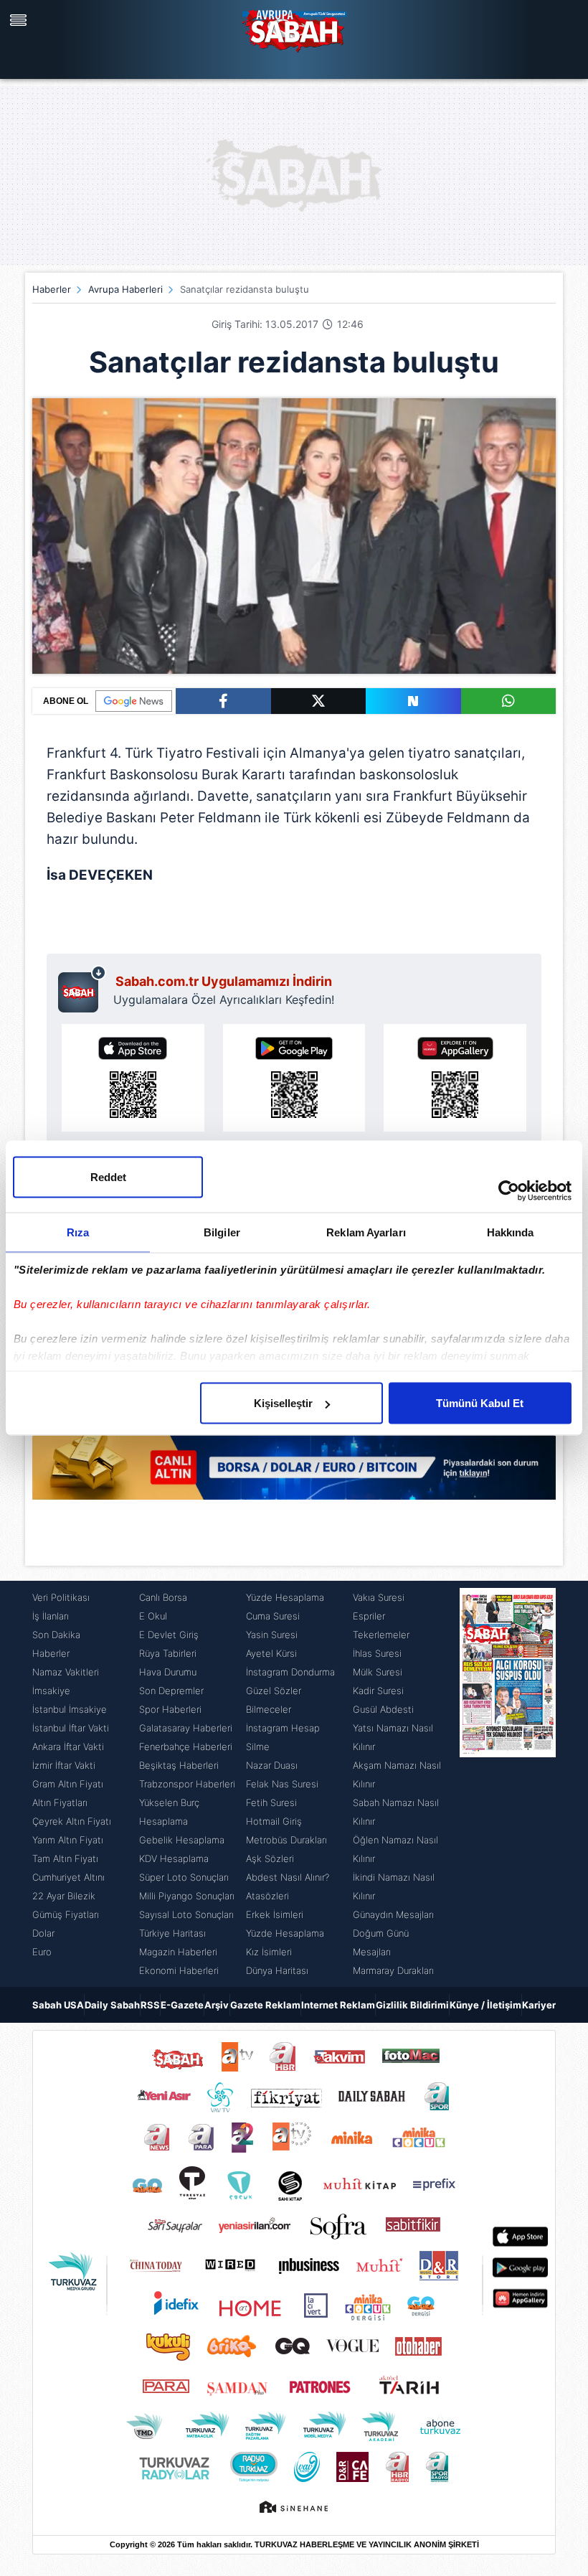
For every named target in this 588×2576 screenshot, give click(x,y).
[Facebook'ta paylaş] (223, 701)
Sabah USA (58, 2005)
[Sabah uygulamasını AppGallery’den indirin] (455, 1078)
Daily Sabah (112, 2005)
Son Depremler (171, 1691)
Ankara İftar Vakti (68, 1747)
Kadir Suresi (378, 1691)
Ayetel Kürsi (271, 1653)
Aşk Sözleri (270, 1858)
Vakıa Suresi (379, 1597)
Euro (42, 1952)
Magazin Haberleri (178, 1952)
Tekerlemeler (381, 1635)
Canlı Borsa (163, 1597)
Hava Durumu (168, 1672)
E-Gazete (182, 2005)
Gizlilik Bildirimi (412, 2005)
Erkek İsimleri (275, 1914)
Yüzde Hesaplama (285, 1597)
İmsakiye (51, 1691)
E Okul (153, 1616)
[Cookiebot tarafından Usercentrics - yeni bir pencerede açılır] (509, 1191)
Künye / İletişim (485, 2005)
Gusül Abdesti (383, 1709)
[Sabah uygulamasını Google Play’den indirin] (294, 1078)
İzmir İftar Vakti (64, 1765)
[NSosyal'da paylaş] (413, 701)
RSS (150, 2005)
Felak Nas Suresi (282, 1784)
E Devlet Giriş (169, 1635)
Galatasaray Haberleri (186, 1728)
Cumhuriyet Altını (68, 1877)
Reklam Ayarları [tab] (366, 1232)
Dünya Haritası (277, 1970)
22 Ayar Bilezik (64, 1896)
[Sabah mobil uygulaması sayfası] (82, 989)
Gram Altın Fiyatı (68, 1784)
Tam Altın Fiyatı (65, 1858)
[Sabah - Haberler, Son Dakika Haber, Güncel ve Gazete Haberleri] (294, 29)
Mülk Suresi (378, 1672)
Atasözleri (267, 1896)
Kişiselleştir (283, 1403)
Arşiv (217, 2005)
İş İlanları (51, 1616)
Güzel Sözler (274, 1691)
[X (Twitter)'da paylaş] (319, 701)
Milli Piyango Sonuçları (187, 1896)
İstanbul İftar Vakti (71, 1728)
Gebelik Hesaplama (182, 1840)
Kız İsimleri (269, 1952)
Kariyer (539, 2005)
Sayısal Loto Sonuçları (186, 1914)
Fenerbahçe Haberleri (186, 1747)
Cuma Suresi (273, 1616)
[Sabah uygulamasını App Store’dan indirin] (133, 1078)
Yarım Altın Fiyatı (68, 1840)
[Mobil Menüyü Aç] (20, 20)
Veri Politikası (61, 1597)
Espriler (369, 1616)
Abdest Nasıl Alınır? (288, 1877)
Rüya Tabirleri (168, 1653)
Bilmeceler (269, 1709)
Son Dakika (56, 1635)
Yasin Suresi (272, 1635)
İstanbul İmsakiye (70, 1709)
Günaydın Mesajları (393, 1914)
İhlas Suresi (377, 1653)
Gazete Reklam (265, 2005)
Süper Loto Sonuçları (184, 1877)
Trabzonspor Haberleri (187, 1784)
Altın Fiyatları (60, 1802)
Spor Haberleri (170, 1709)
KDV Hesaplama (174, 1858)
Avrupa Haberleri (125, 289)
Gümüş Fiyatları (66, 1914)
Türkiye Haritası (172, 1933)
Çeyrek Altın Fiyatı (72, 1821)
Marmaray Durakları (393, 1970)
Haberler (52, 289)
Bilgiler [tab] (222, 1232)
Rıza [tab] (78, 1232)
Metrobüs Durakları (286, 1840)
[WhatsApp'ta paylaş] (509, 701)
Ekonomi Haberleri (179, 1970)
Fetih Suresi (271, 1802)
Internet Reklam (338, 2005)
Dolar (43, 1933)
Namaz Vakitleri (66, 1672)
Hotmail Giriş (274, 1821)
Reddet (108, 1177)
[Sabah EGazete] (508, 1784)
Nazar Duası (272, 1765)
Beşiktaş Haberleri (179, 1765)
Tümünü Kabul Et (480, 1403)
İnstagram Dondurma (290, 1672)
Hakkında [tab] (511, 1232)
